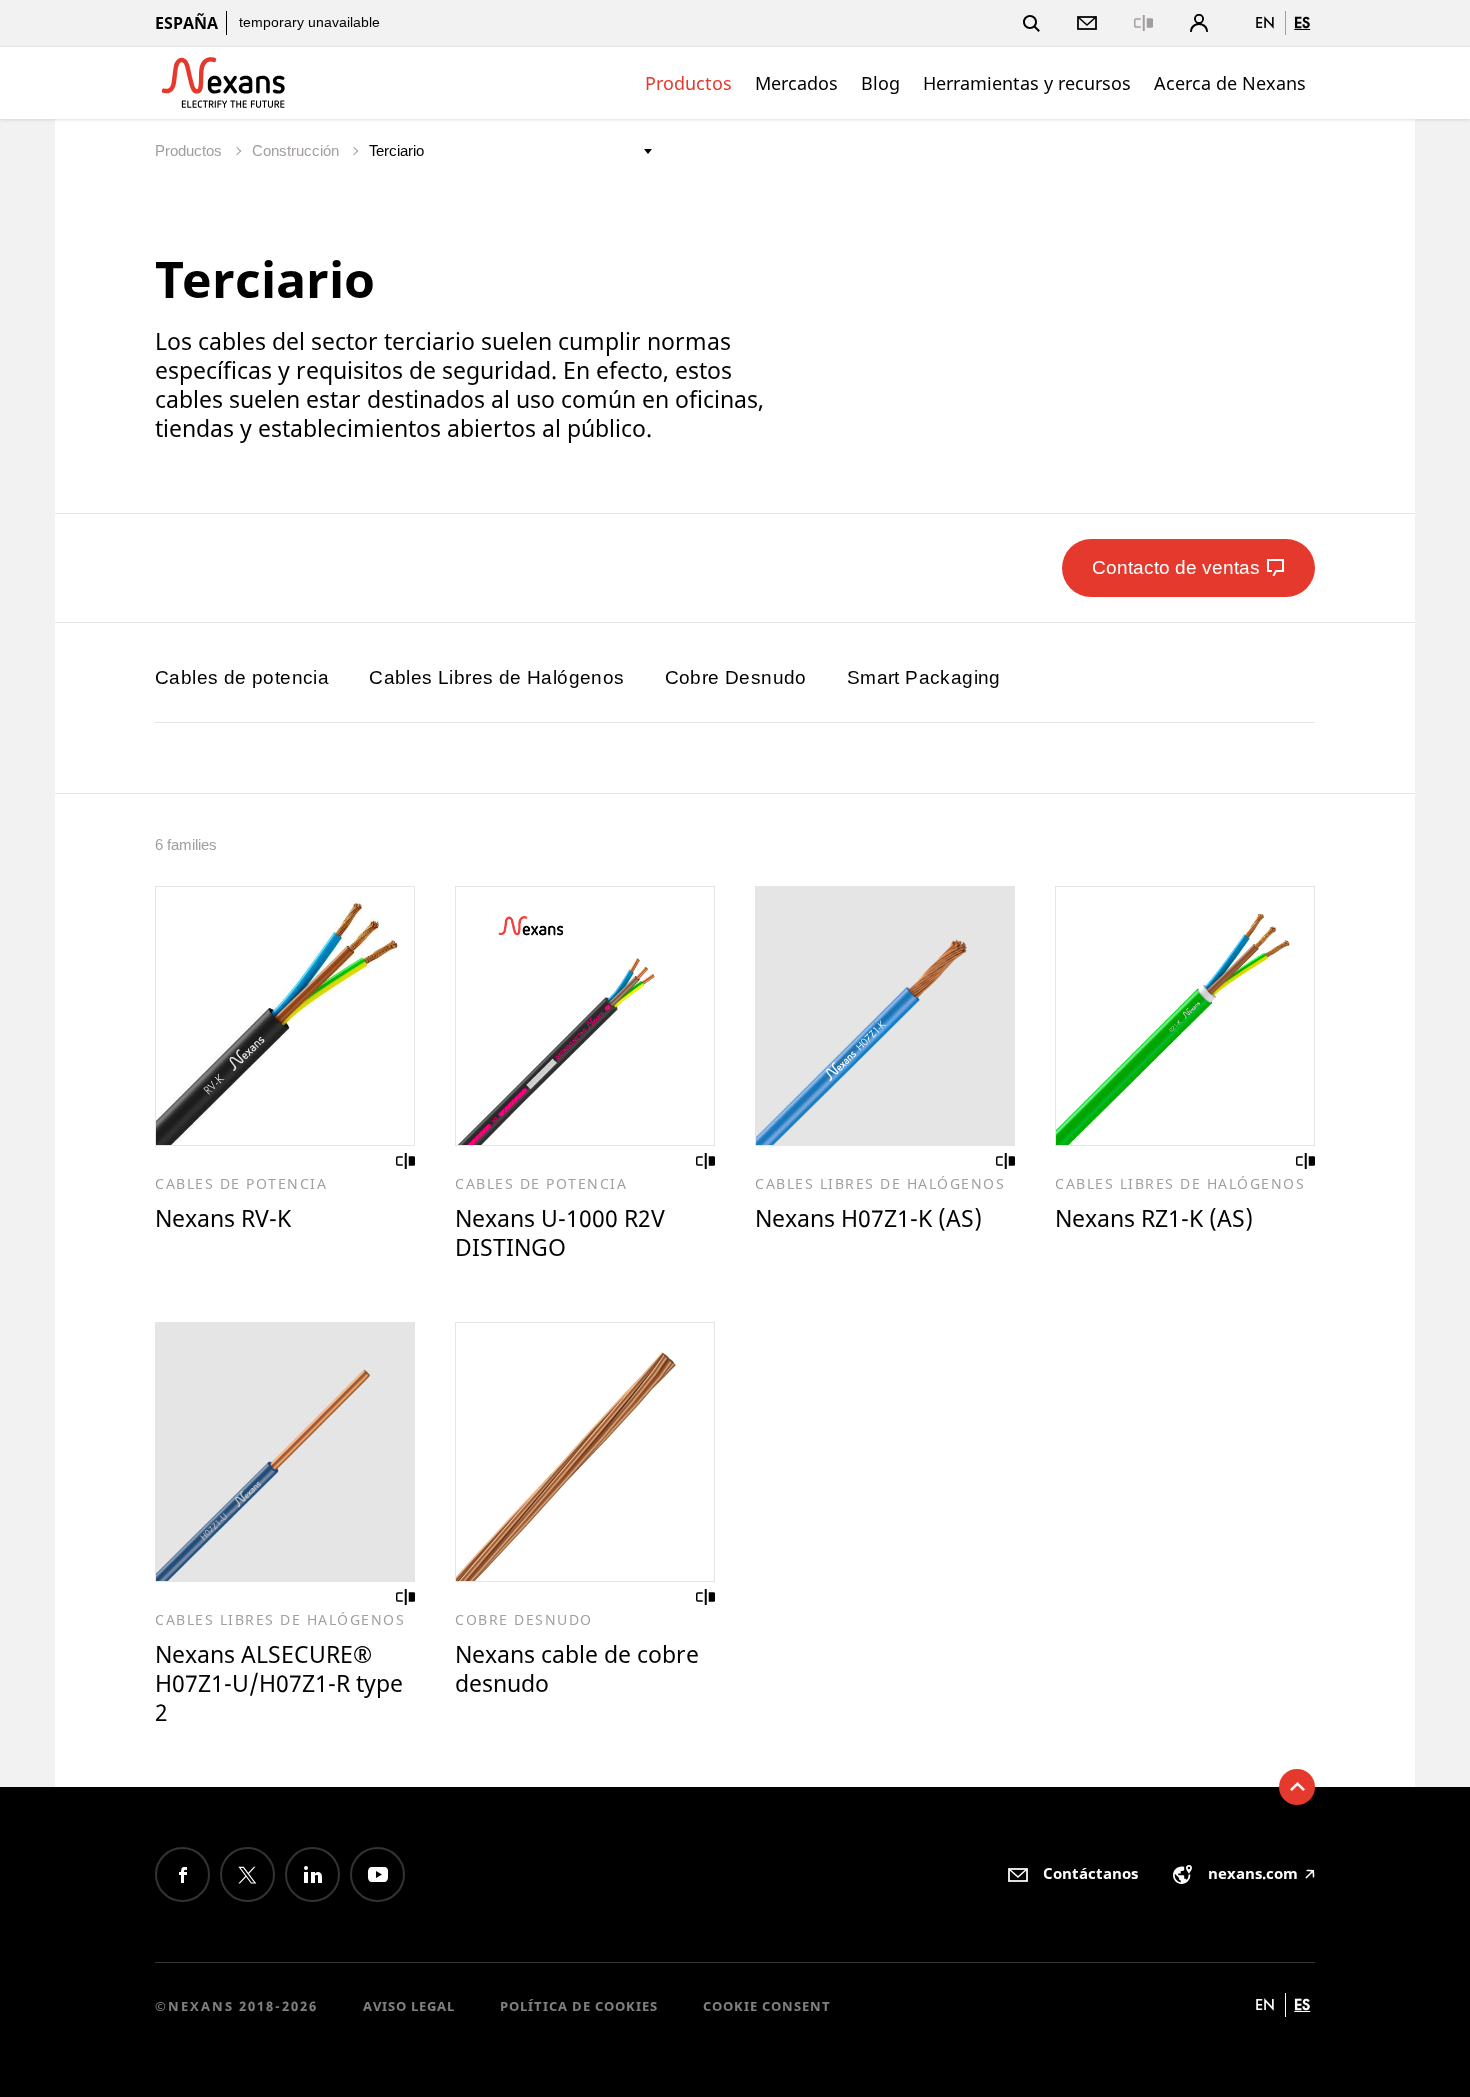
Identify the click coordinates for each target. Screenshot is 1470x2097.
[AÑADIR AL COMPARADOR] (406, 1161)
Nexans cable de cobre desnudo (577, 1668)
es (1302, 22)
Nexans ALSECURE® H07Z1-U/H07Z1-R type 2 (279, 1683)
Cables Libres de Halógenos (496, 677)
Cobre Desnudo (736, 677)
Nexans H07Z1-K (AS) (868, 1218)
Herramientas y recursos (1027, 83)
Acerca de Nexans (1230, 83)
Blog (880, 83)
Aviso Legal (409, 2006)
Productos (688, 83)
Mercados (796, 83)
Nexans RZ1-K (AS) (1154, 1218)
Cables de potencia (242, 677)
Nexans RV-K (223, 1218)
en (1265, 22)
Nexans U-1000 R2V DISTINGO (560, 1232)
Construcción (297, 150)
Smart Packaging (924, 677)
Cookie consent (767, 2006)
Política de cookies (579, 2006)
